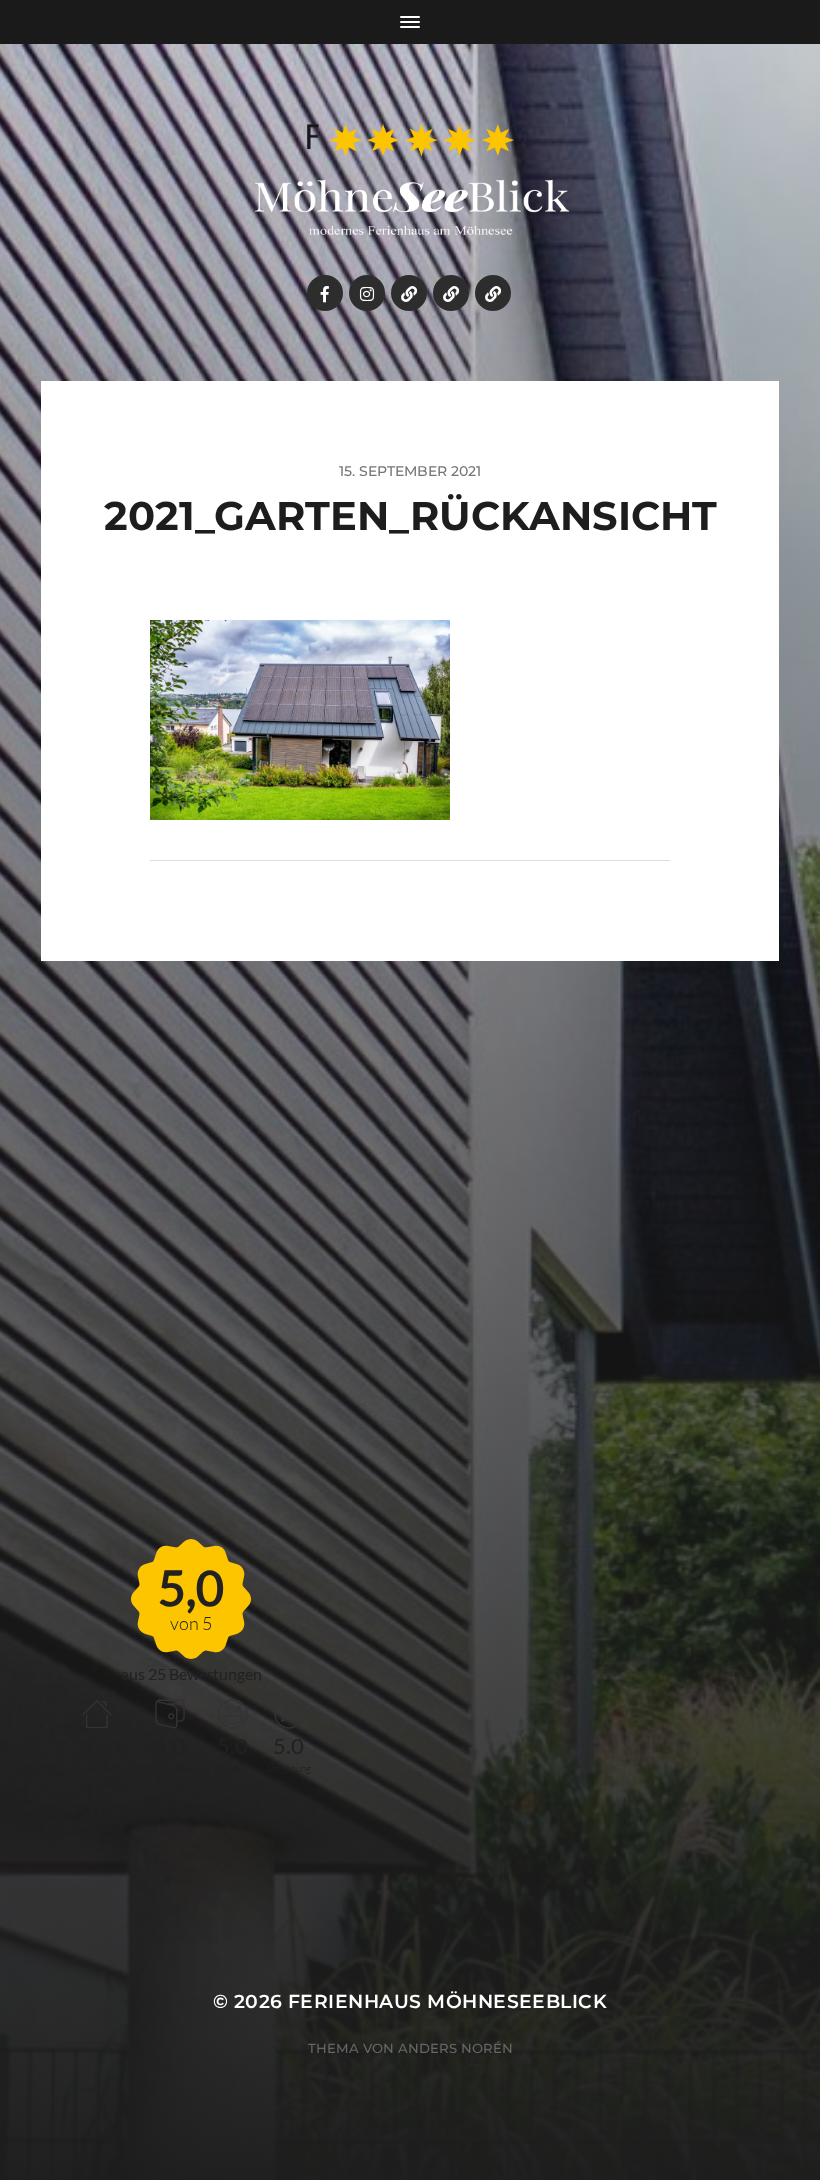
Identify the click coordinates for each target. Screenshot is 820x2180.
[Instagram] (367, 293)
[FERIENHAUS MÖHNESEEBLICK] (410, 182)
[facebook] (325, 293)
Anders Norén (455, 2048)
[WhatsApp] (409, 293)
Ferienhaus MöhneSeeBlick (447, 2001)
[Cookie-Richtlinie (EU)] (493, 293)
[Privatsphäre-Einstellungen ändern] (451, 293)
